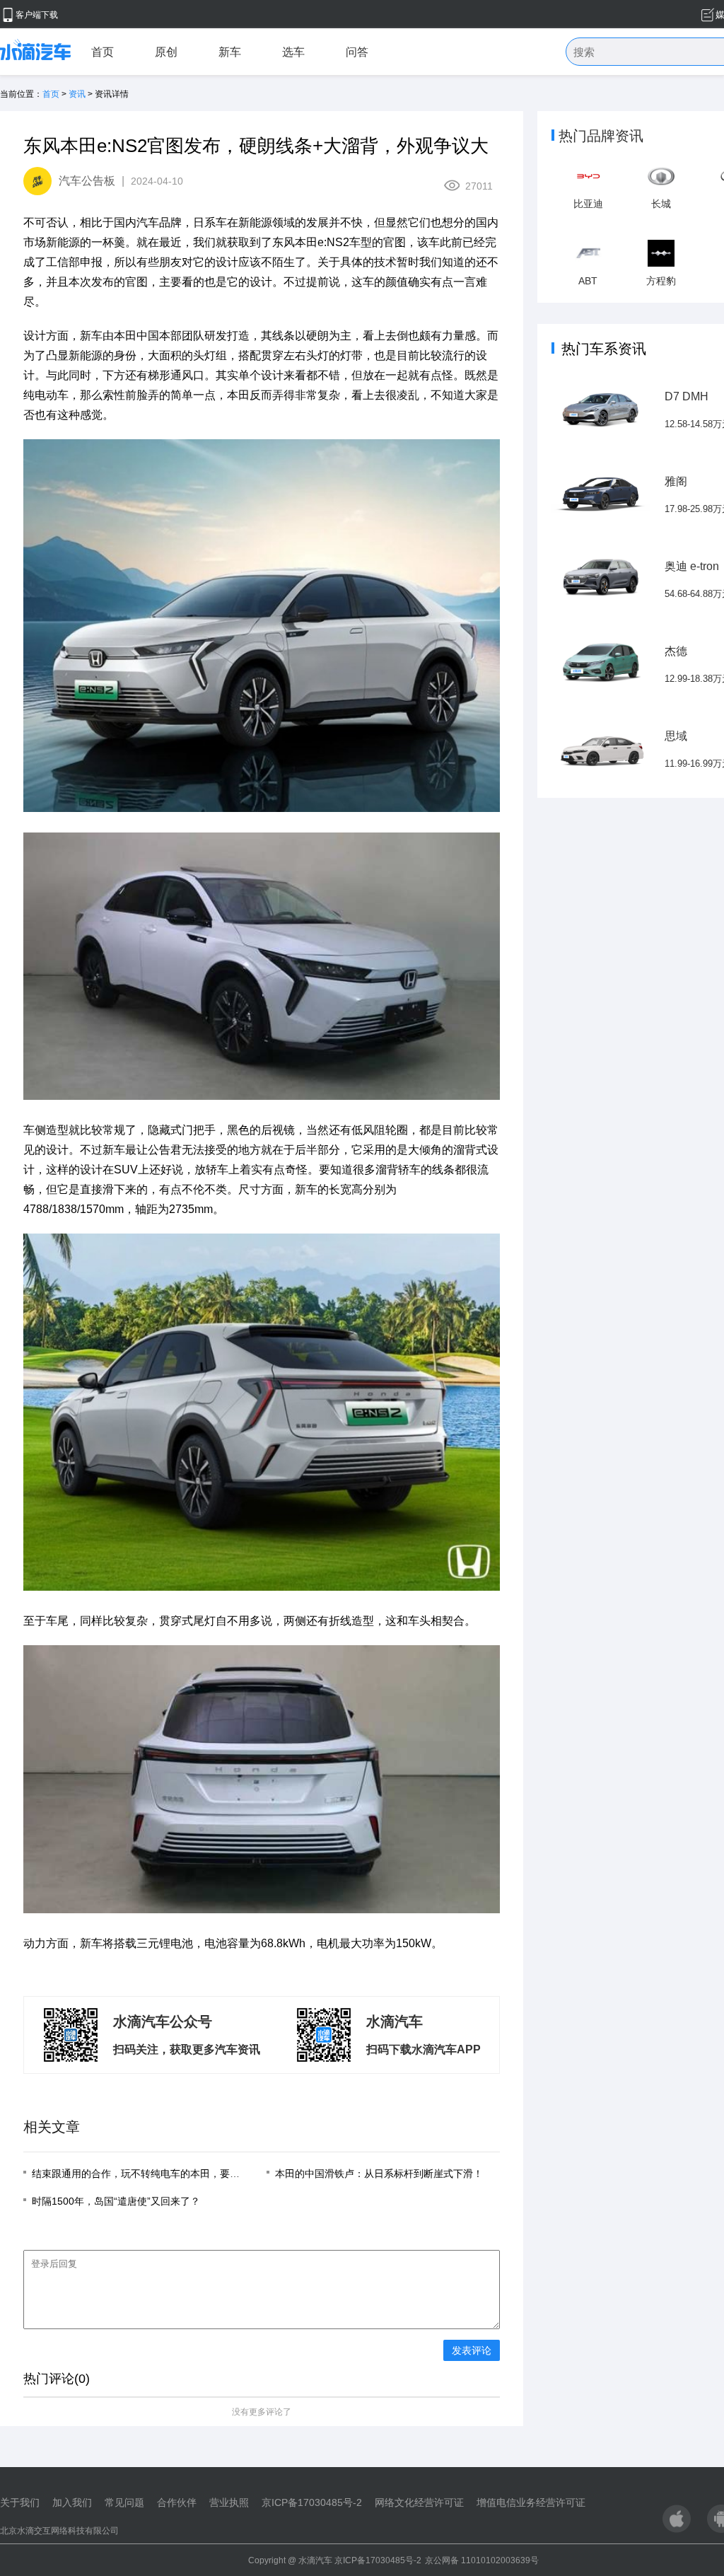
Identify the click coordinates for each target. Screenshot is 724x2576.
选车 (293, 52)
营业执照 (229, 2502)
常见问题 (124, 2502)
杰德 (676, 651)
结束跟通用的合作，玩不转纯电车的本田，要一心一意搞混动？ (170, 2174)
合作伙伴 (177, 2502)
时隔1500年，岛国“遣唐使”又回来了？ (116, 2201)
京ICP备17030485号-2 (312, 2502)
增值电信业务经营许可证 (531, 2502)
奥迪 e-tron (692, 566)
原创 (166, 52)
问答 (357, 52)
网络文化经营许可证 (419, 2502)
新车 (230, 52)
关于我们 (20, 2502)
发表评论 (472, 2350)
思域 (676, 736)
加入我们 (72, 2502)
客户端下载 (37, 15)
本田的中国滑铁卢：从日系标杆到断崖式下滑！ (379, 2174)
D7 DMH (687, 396)
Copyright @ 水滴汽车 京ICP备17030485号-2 (335, 2560)
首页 (103, 52)
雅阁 (676, 481)
